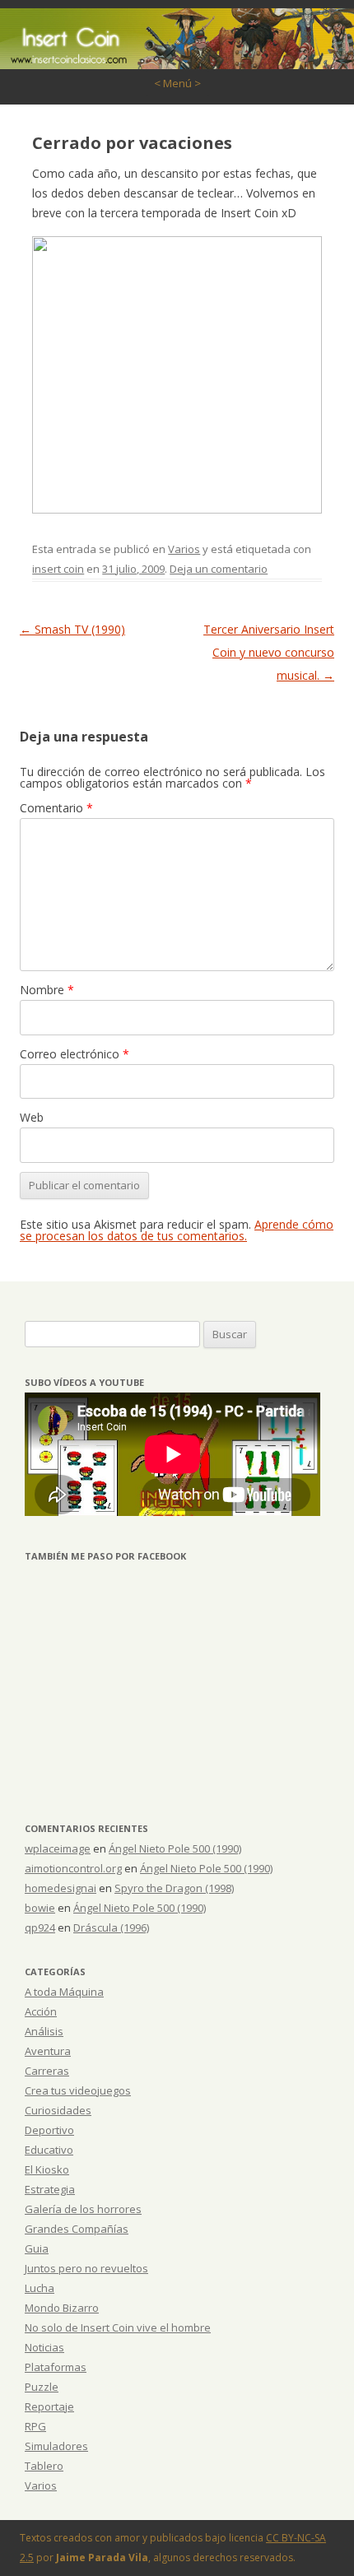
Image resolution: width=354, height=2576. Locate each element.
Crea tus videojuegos (78, 2090)
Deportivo (49, 2130)
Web (32, 1117)
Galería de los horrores (83, 2209)
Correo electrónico (75, 1054)
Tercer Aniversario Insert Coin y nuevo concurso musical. (269, 652)
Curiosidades (58, 2110)
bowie (40, 1908)
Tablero (44, 2466)
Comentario (56, 808)
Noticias (44, 2347)
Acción (41, 2011)
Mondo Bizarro (62, 2308)
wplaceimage (58, 1848)
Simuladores (56, 2446)
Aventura (48, 2051)
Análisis (44, 2031)
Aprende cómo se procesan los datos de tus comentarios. (177, 1230)
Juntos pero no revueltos (86, 2268)
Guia (37, 2248)
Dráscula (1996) (111, 1927)
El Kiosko (47, 2169)
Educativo (49, 2150)
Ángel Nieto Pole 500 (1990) (175, 1848)
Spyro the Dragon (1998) (174, 1888)
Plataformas (56, 2367)
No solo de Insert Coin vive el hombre (118, 2327)
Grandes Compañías (77, 2229)
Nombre (47, 990)
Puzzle (42, 2387)
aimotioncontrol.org (73, 1868)
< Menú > (177, 83)
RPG (35, 2426)
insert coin (58, 569)
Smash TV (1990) (72, 629)
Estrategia (50, 2189)
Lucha (40, 2288)
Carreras (47, 2071)
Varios (184, 549)
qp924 (40, 1927)
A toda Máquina (64, 1992)
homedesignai (61, 1888)
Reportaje (49, 2406)
